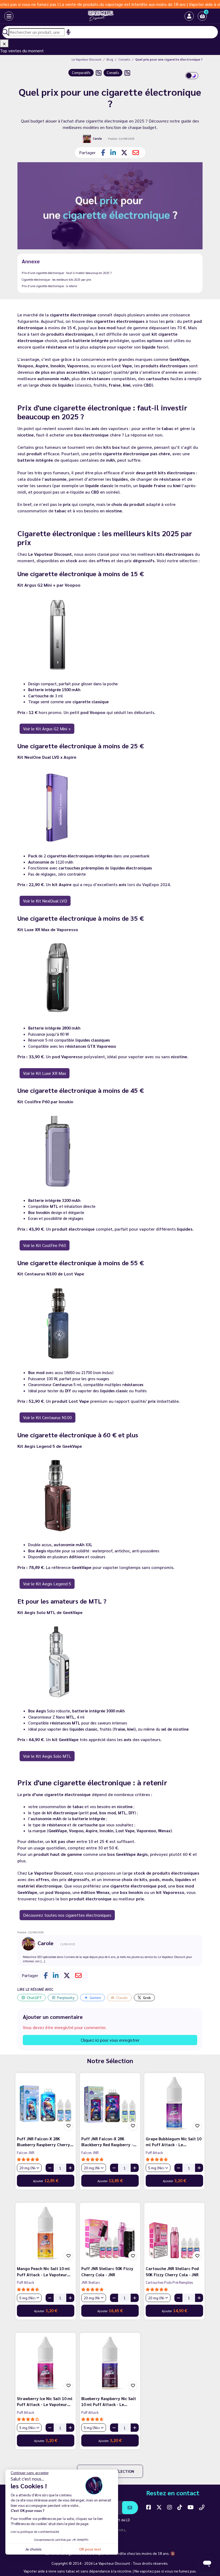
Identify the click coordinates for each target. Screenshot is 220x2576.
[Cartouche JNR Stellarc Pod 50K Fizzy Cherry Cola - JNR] (174, 2233)
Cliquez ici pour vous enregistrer (110, 2040)
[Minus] (50, 2168)
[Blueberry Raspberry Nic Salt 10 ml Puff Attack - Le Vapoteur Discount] (110, 2363)
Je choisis (33, 2549)
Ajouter (46, 2180)
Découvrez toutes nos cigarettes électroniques (67, 1915)
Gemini (95, 1997)
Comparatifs (81, 73)
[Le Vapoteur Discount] (101, 16)
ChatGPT (34, 1997)
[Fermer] (4, 43)
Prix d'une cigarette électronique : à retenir (49, 286)
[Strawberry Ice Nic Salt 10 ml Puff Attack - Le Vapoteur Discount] (46, 2363)
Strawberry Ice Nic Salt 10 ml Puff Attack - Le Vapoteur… (45, 2401)
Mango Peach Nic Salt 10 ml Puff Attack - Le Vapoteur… (44, 2271)
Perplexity (66, 1997)
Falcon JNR (26, 2153)
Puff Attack (154, 2153)
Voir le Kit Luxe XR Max (45, 1073)
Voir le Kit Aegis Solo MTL (47, 1756)
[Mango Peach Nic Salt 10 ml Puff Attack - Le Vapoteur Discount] (46, 2233)
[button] (202, 16)
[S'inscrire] (130, 2508)
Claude (122, 1997)
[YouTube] (191, 2507)
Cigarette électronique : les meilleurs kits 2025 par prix (56, 280)
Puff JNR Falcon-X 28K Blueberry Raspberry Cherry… (45, 2142)
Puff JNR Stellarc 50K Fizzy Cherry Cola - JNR (107, 2271)
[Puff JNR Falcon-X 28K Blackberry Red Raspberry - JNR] (110, 2103)
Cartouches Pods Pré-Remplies (169, 2282)
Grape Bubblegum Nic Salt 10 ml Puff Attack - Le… (173, 2142)
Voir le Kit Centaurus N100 (47, 1417)
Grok (147, 1997)
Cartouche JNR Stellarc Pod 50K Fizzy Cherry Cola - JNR (172, 2271)
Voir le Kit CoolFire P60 (45, 1245)
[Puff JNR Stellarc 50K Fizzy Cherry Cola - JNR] (110, 2233)
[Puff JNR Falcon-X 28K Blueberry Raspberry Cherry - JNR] (46, 2103)
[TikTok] (180, 2507)
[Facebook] (149, 2507)
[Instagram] (170, 2507)
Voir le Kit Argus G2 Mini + (47, 729)
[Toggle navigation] (9, 16)
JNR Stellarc (91, 2282)
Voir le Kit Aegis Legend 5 (47, 1584)
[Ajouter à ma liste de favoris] (68, 2126)
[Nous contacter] (202, 2507)
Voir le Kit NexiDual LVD (45, 901)
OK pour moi (90, 2549)
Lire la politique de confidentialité (35, 2531)
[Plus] (70, 2168)
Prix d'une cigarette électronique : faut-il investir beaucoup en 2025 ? (67, 273)
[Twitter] (159, 2507)
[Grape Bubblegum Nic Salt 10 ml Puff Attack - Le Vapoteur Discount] (174, 2103)
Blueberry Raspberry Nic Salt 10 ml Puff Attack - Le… (109, 2401)
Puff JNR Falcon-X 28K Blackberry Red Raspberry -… (109, 2142)
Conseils (113, 73)
